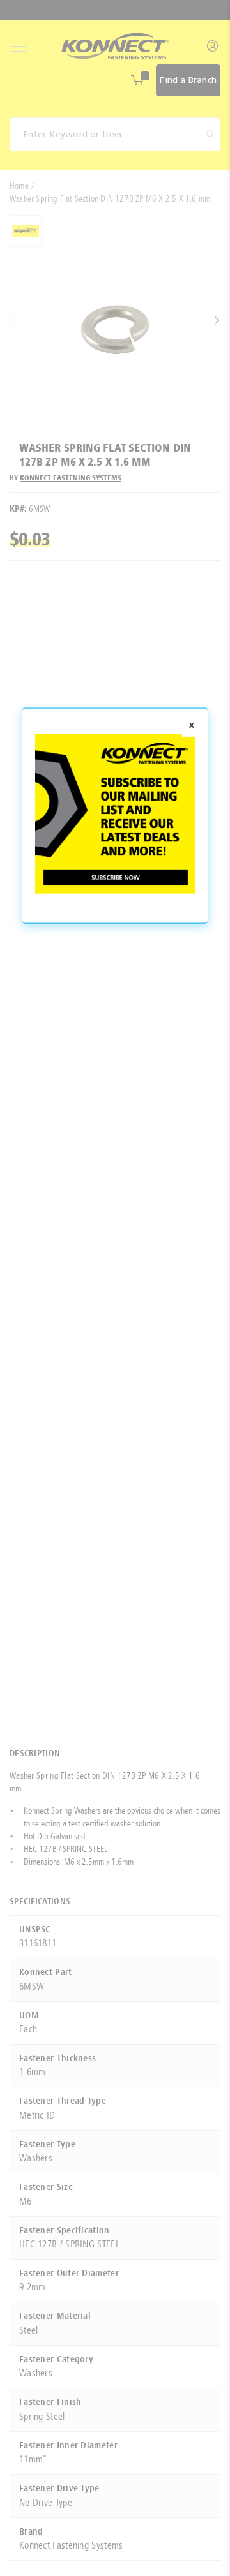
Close (192, 727)
